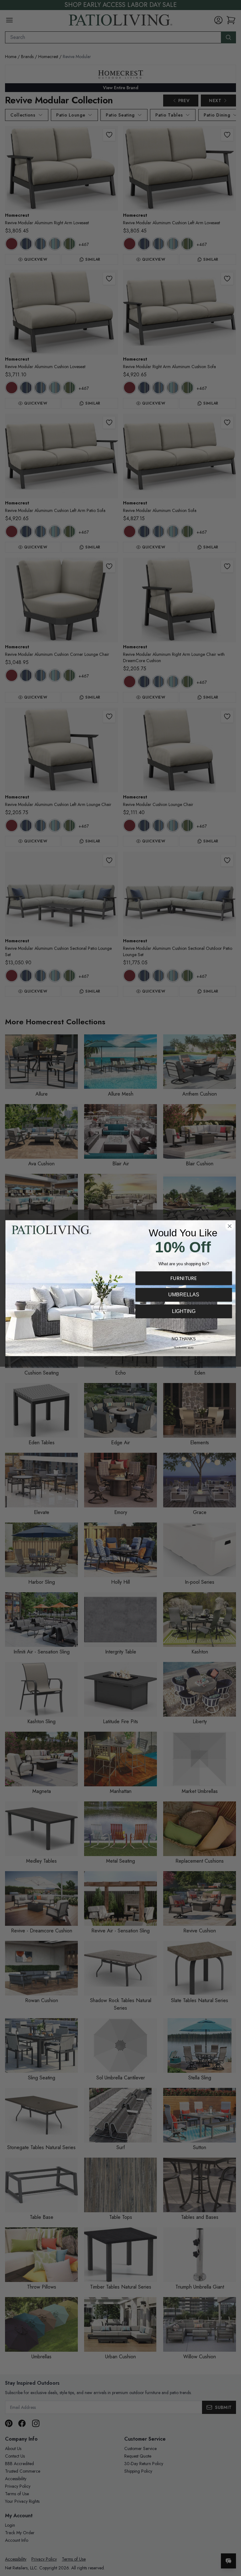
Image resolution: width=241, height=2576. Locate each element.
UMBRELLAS (184, 1294)
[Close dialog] (230, 1226)
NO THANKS (184, 1339)
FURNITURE (184, 1278)
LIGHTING (184, 1311)
